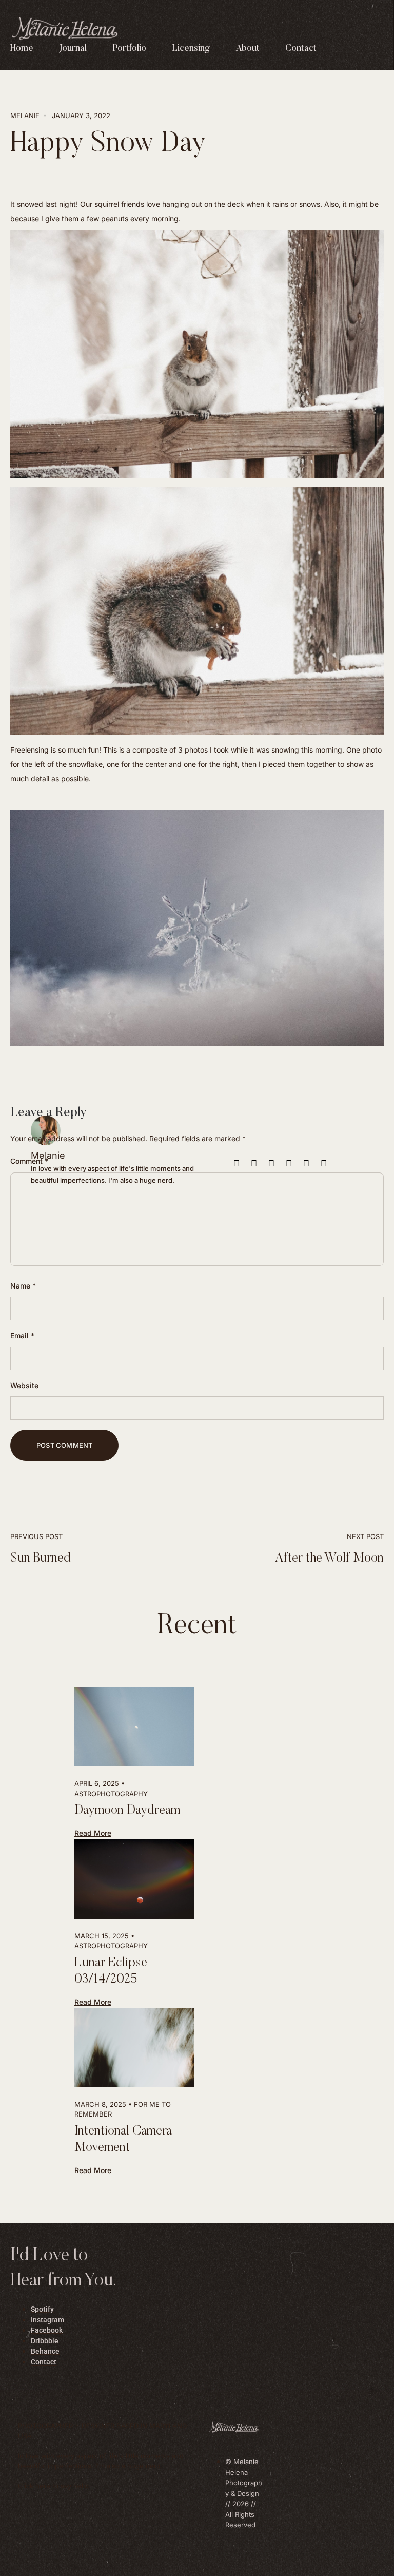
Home (22, 49)
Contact (301, 49)
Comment (29, 1161)
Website (24, 1385)
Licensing (191, 49)
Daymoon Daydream (127, 1811)
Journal (73, 49)
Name (23, 1286)
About (248, 49)
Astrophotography (111, 1794)
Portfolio (129, 49)
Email (22, 1335)
